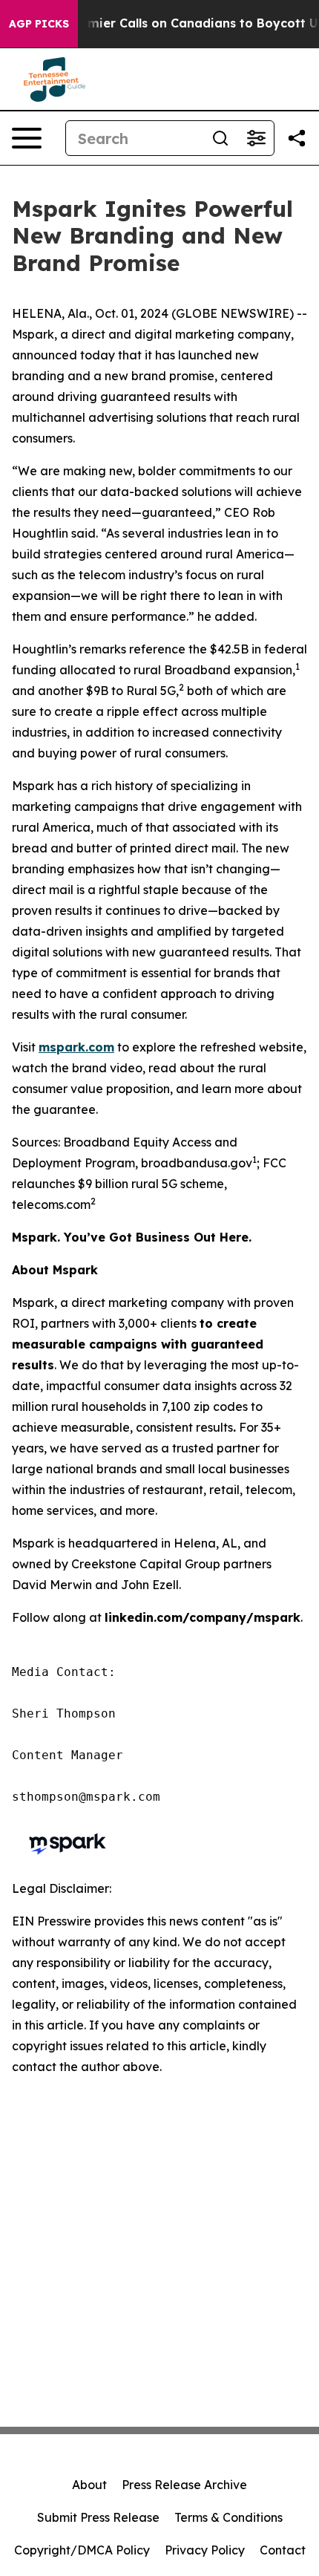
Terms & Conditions (228, 2517)
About (89, 2485)
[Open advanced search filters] (256, 138)
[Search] (220, 138)
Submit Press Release (98, 2517)
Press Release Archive (184, 2485)
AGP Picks (39, 24)
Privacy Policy (205, 2550)
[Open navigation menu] (27, 138)
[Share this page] (297, 138)
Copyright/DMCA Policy (82, 2550)
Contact (283, 2550)
